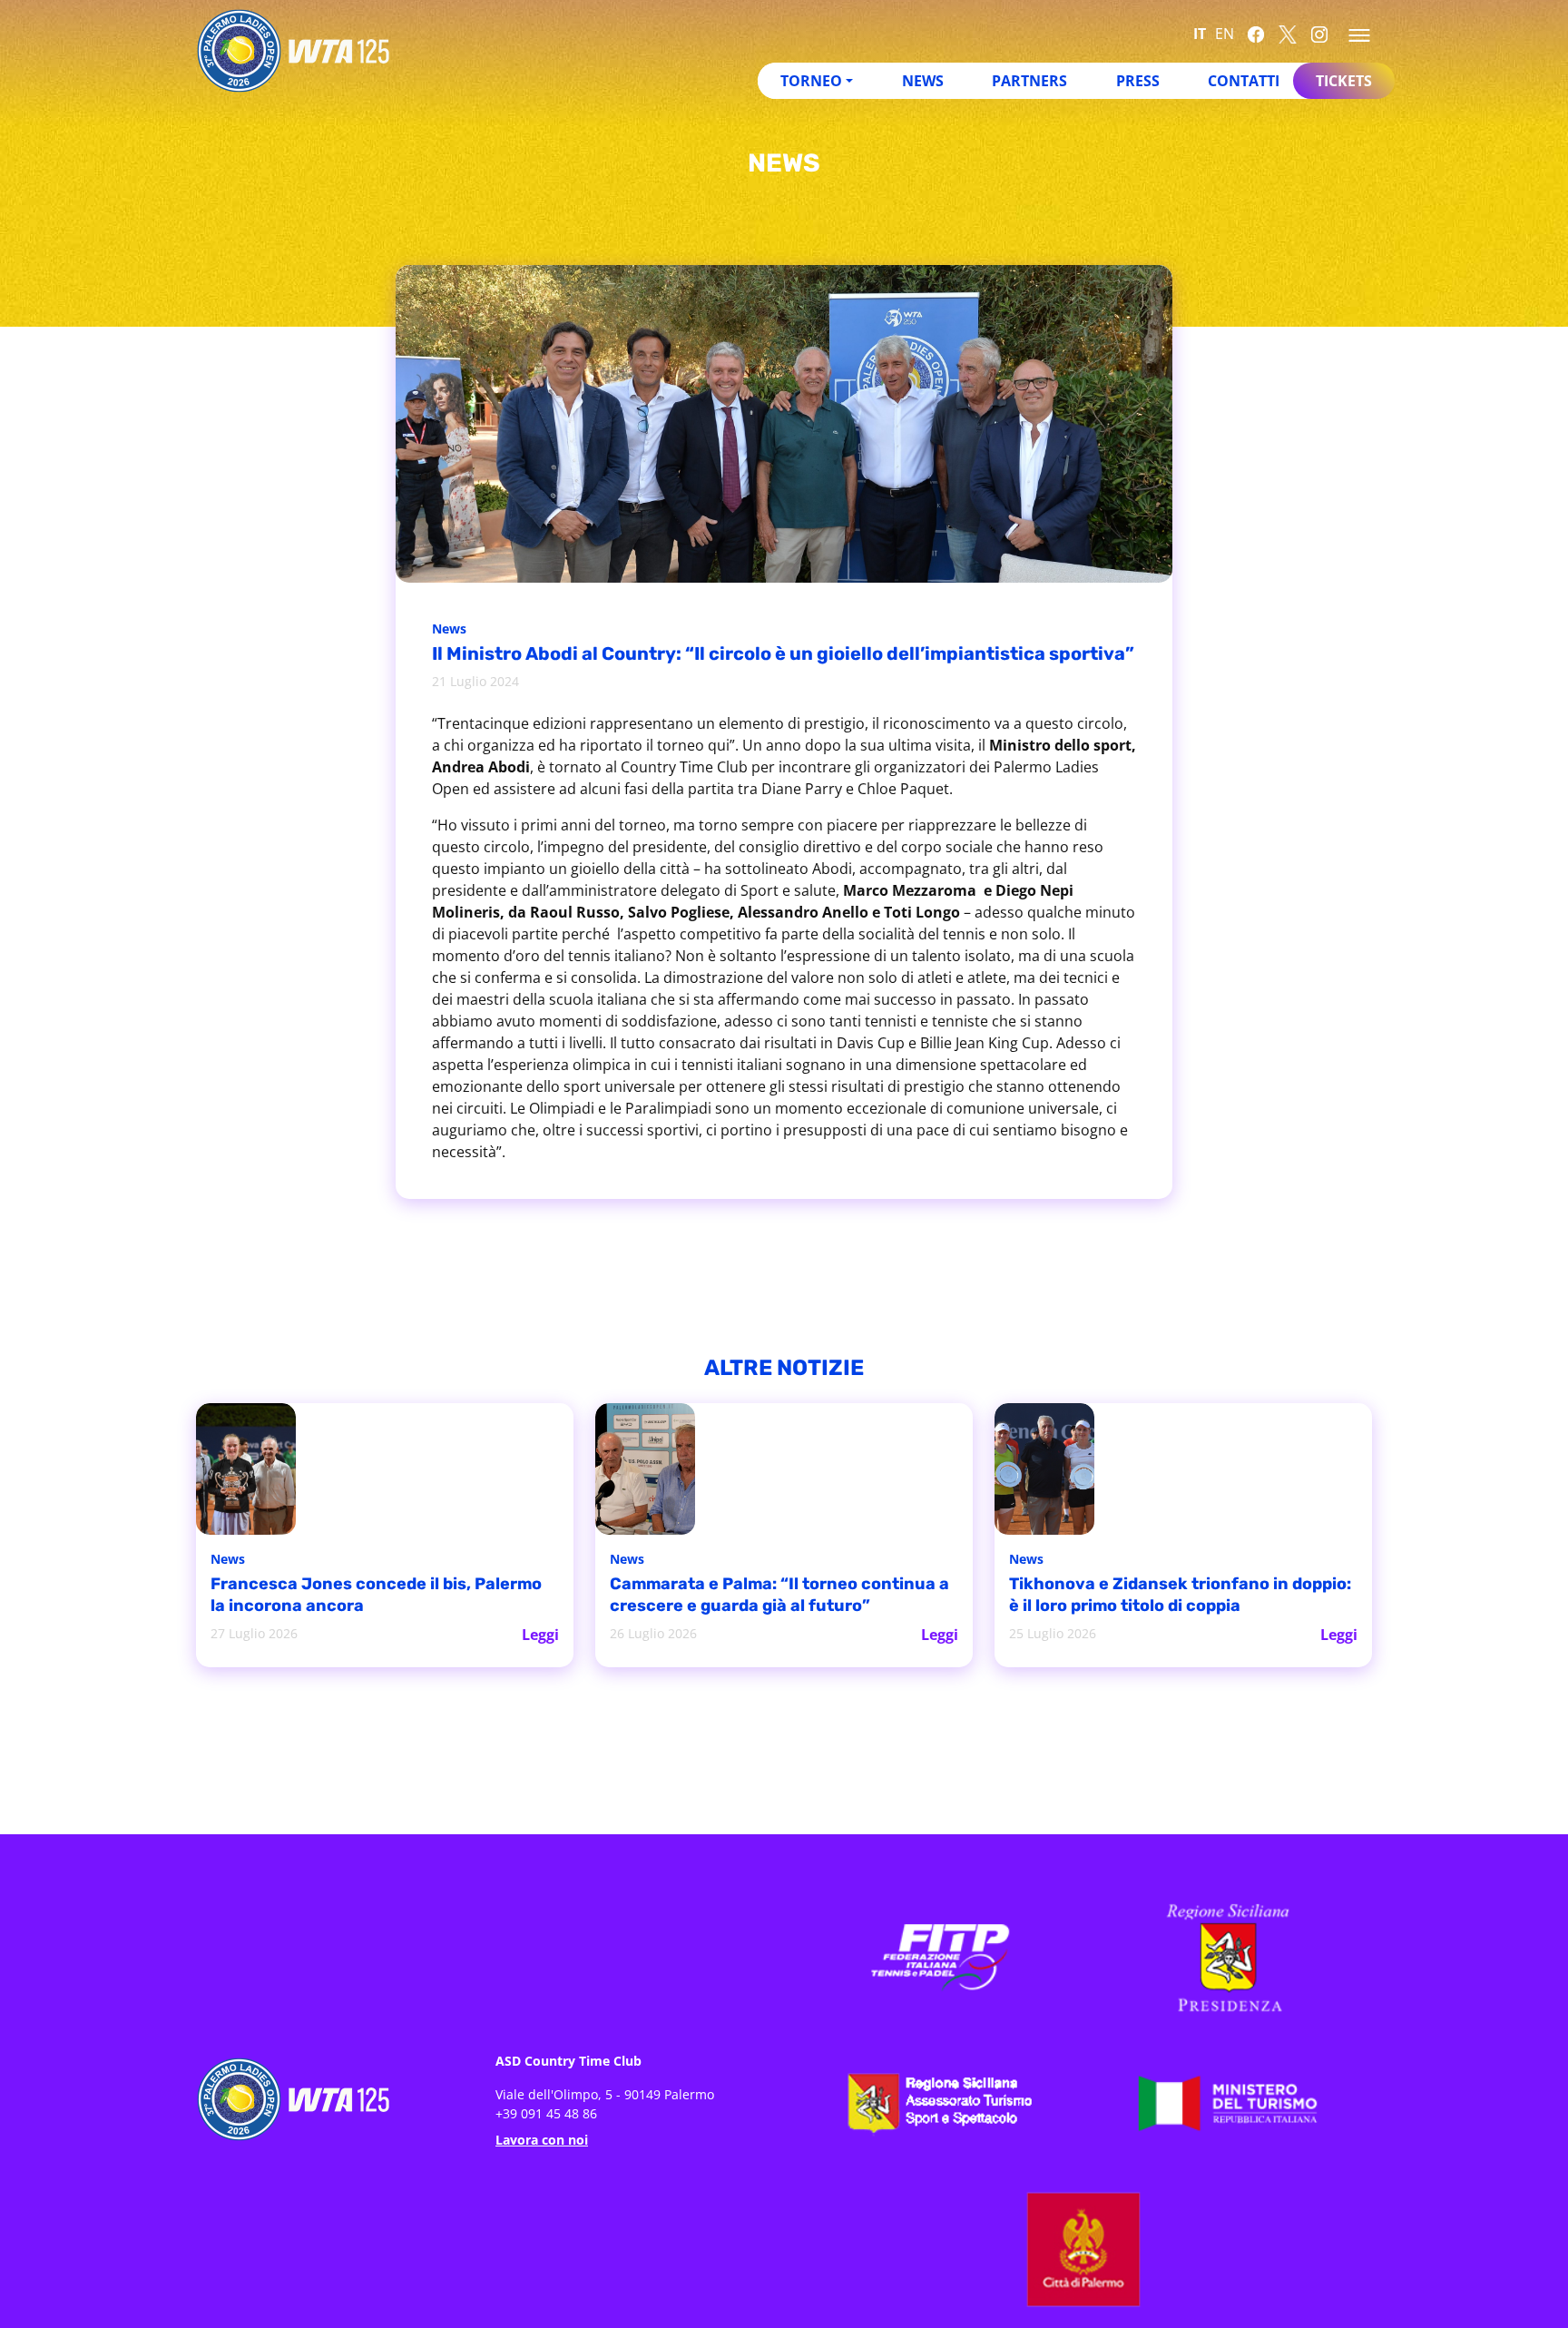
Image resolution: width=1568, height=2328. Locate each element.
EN (1225, 34)
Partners (1029, 81)
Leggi (541, 1633)
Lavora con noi (542, 2138)
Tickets (1344, 81)
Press (1138, 81)
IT (1200, 34)
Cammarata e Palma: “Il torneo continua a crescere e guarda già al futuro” (757, 1596)
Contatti (1244, 81)
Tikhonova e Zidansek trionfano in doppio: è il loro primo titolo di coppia (1171, 1596)
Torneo (811, 81)
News (923, 81)
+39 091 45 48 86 (546, 2112)
